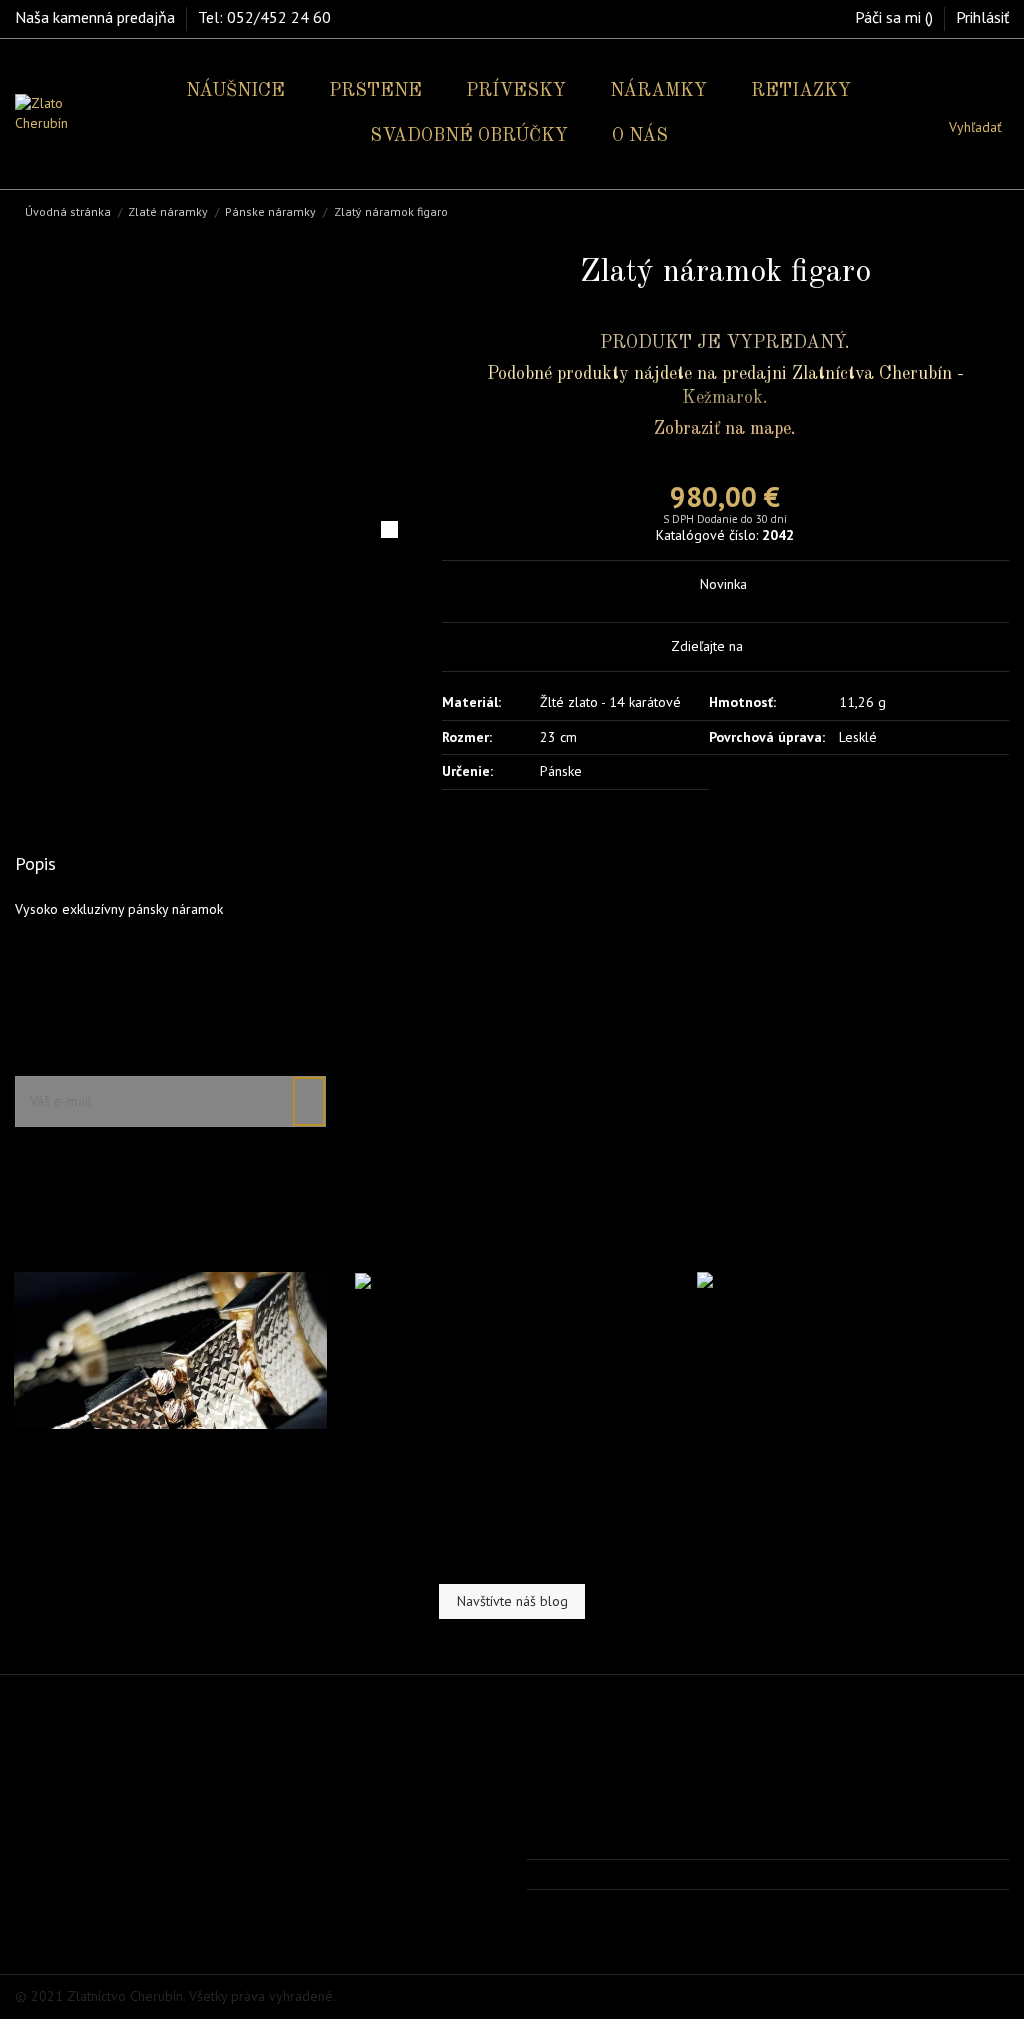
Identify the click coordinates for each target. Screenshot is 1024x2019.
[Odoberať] (309, 1101)
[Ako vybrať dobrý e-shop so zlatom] (469, 1281)
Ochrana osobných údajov (104, 1867)
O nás (44, 1817)
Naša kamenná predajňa (97, 17)
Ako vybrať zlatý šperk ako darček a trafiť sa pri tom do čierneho (846, 1346)
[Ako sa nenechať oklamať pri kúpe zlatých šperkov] (170, 1349)
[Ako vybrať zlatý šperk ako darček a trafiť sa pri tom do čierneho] (853, 1290)
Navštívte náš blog (512, 1601)
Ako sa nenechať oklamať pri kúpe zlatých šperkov (167, 1463)
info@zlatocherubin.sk (615, 1904)
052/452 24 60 (595, 1874)
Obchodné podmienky (93, 1842)
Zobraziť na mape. (725, 429)
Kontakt (48, 1893)
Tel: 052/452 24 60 (264, 17)
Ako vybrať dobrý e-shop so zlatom (484, 1317)
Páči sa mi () (896, 17)
